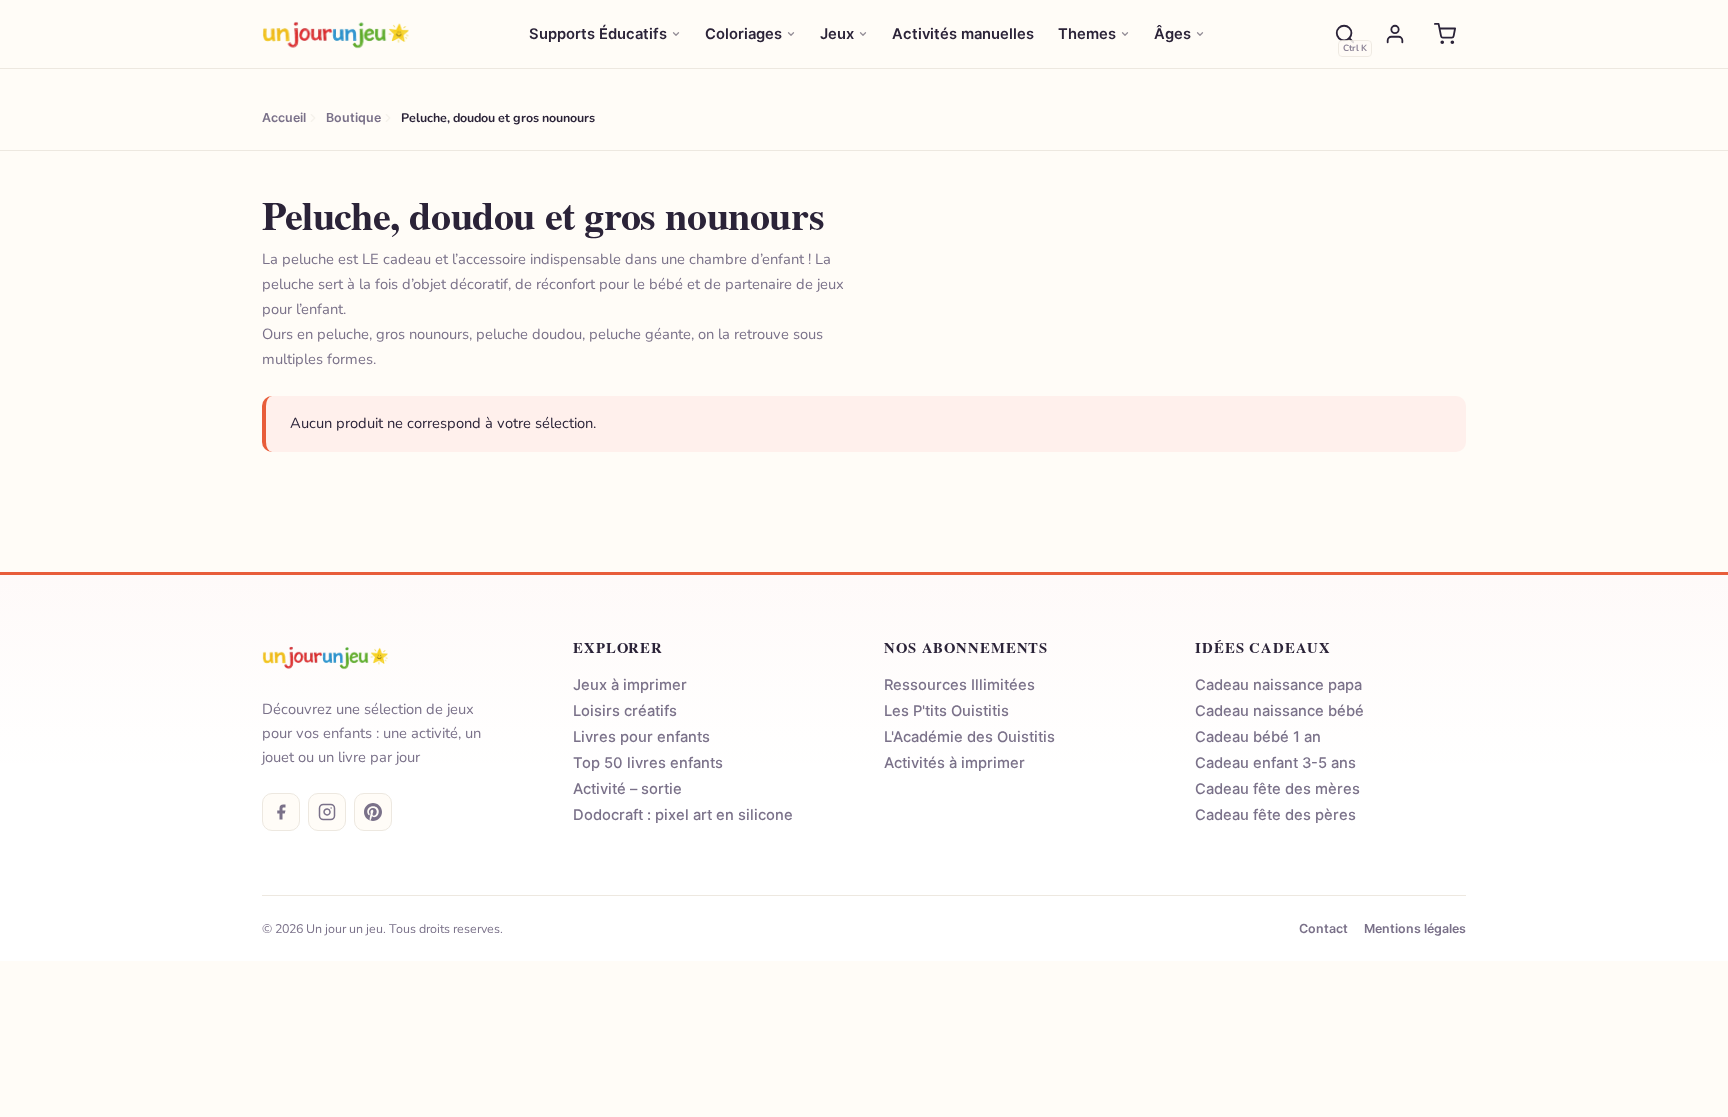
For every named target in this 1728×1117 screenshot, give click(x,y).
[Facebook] (281, 812)
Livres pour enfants (641, 737)
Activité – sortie (627, 789)
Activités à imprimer (954, 763)
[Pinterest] (373, 812)
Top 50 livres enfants (648, 763)
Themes (1087, 34)
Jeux (837, 34)
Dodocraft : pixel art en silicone (683, 815)
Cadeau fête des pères (1275, 815)
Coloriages (743, 34)
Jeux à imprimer (630, 685)
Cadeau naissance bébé (1279, 711)
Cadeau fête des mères (1277, 789)
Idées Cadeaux (1262, 647)
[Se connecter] (1395, 34)
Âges (1172, 34)
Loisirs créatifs (625, 711)
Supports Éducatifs (598, 34)
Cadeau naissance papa (1278, 685)
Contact (1323, 928)
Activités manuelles (963, 34)
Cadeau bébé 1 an (1258, 737)
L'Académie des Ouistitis (969, 737)
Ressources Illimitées (959, 685)
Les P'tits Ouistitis (946, 711)
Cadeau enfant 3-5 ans (1275, 763)
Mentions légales (1415, 928)
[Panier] (1445, 34)
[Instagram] (327, 812)
